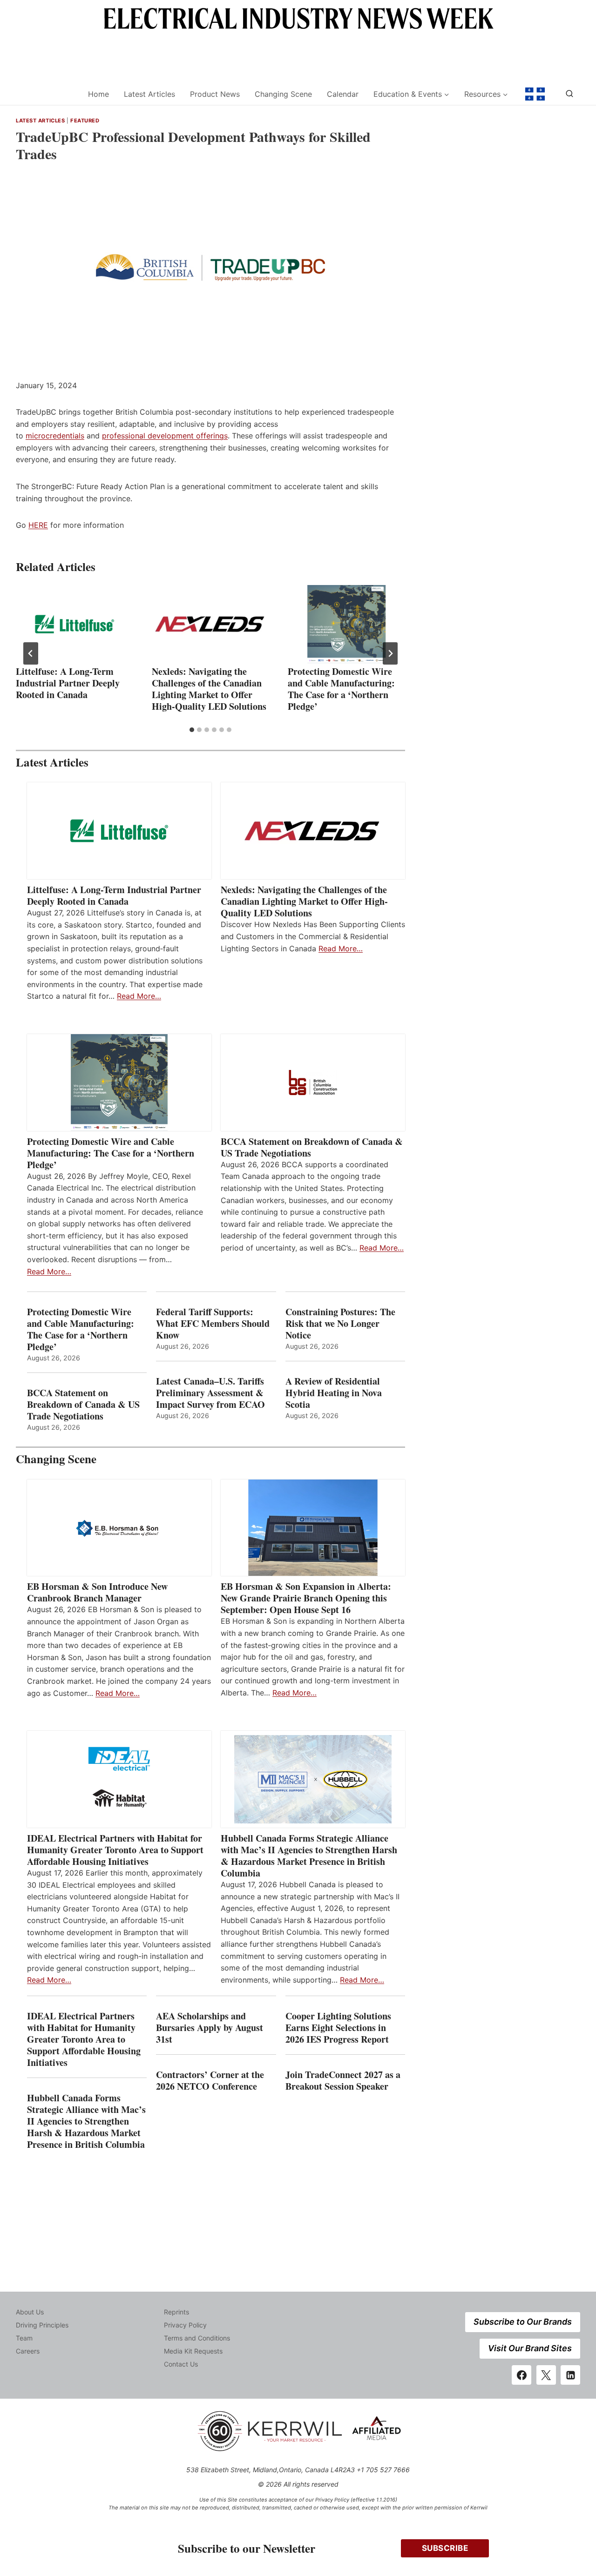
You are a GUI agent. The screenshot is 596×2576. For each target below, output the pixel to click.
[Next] (390, 653)
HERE (38, 525)
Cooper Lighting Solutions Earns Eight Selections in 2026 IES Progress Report (339, 2028)
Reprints (176, 2312)
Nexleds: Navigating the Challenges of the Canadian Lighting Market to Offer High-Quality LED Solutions (209, 689)
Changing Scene (283, 94)
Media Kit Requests (193, 2351)
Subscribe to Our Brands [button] (523, 2322)
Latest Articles (149, 94)
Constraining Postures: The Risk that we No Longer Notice (340, 1323)
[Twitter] (546, 2375)
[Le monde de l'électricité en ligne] (535, 94)
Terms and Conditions (197, 2338)
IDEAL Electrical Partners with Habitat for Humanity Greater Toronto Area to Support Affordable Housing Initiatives (115, 1850)
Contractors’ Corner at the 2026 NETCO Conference (210, 2080)
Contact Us (181, 2364)
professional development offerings (165, 436)
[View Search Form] (569, 94)
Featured (85, 121)
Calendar (343, 94)
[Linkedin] (570, 2375)
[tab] (192, 730)
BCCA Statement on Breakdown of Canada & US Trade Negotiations (312, 1147)
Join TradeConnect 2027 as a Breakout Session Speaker (343, 2080)
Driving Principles (42, 2325)
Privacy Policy (185, 2325)
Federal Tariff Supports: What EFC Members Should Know (213, 1323)
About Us (30, 2312)
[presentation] (74, 624)
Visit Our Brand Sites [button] (530, 2348)
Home (98, 94)
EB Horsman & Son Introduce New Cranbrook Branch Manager (97, 1592)
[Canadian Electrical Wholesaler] (46, 94)
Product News (215, 94)
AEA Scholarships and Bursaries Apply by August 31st (210, 2028)
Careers (28, 2351)
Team (24, 2338)
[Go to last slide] (31, 653)
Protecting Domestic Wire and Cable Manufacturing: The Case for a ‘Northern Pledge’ (341, 689)
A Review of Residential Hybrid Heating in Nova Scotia (334, 1393)
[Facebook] (521, 2375)
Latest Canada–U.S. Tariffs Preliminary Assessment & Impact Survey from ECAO (210, 1393)
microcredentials (55, 436)
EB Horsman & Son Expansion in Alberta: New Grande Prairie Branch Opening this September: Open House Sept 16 (306, 1598)
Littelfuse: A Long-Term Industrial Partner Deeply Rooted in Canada (68, 683)
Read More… (139, 996)
